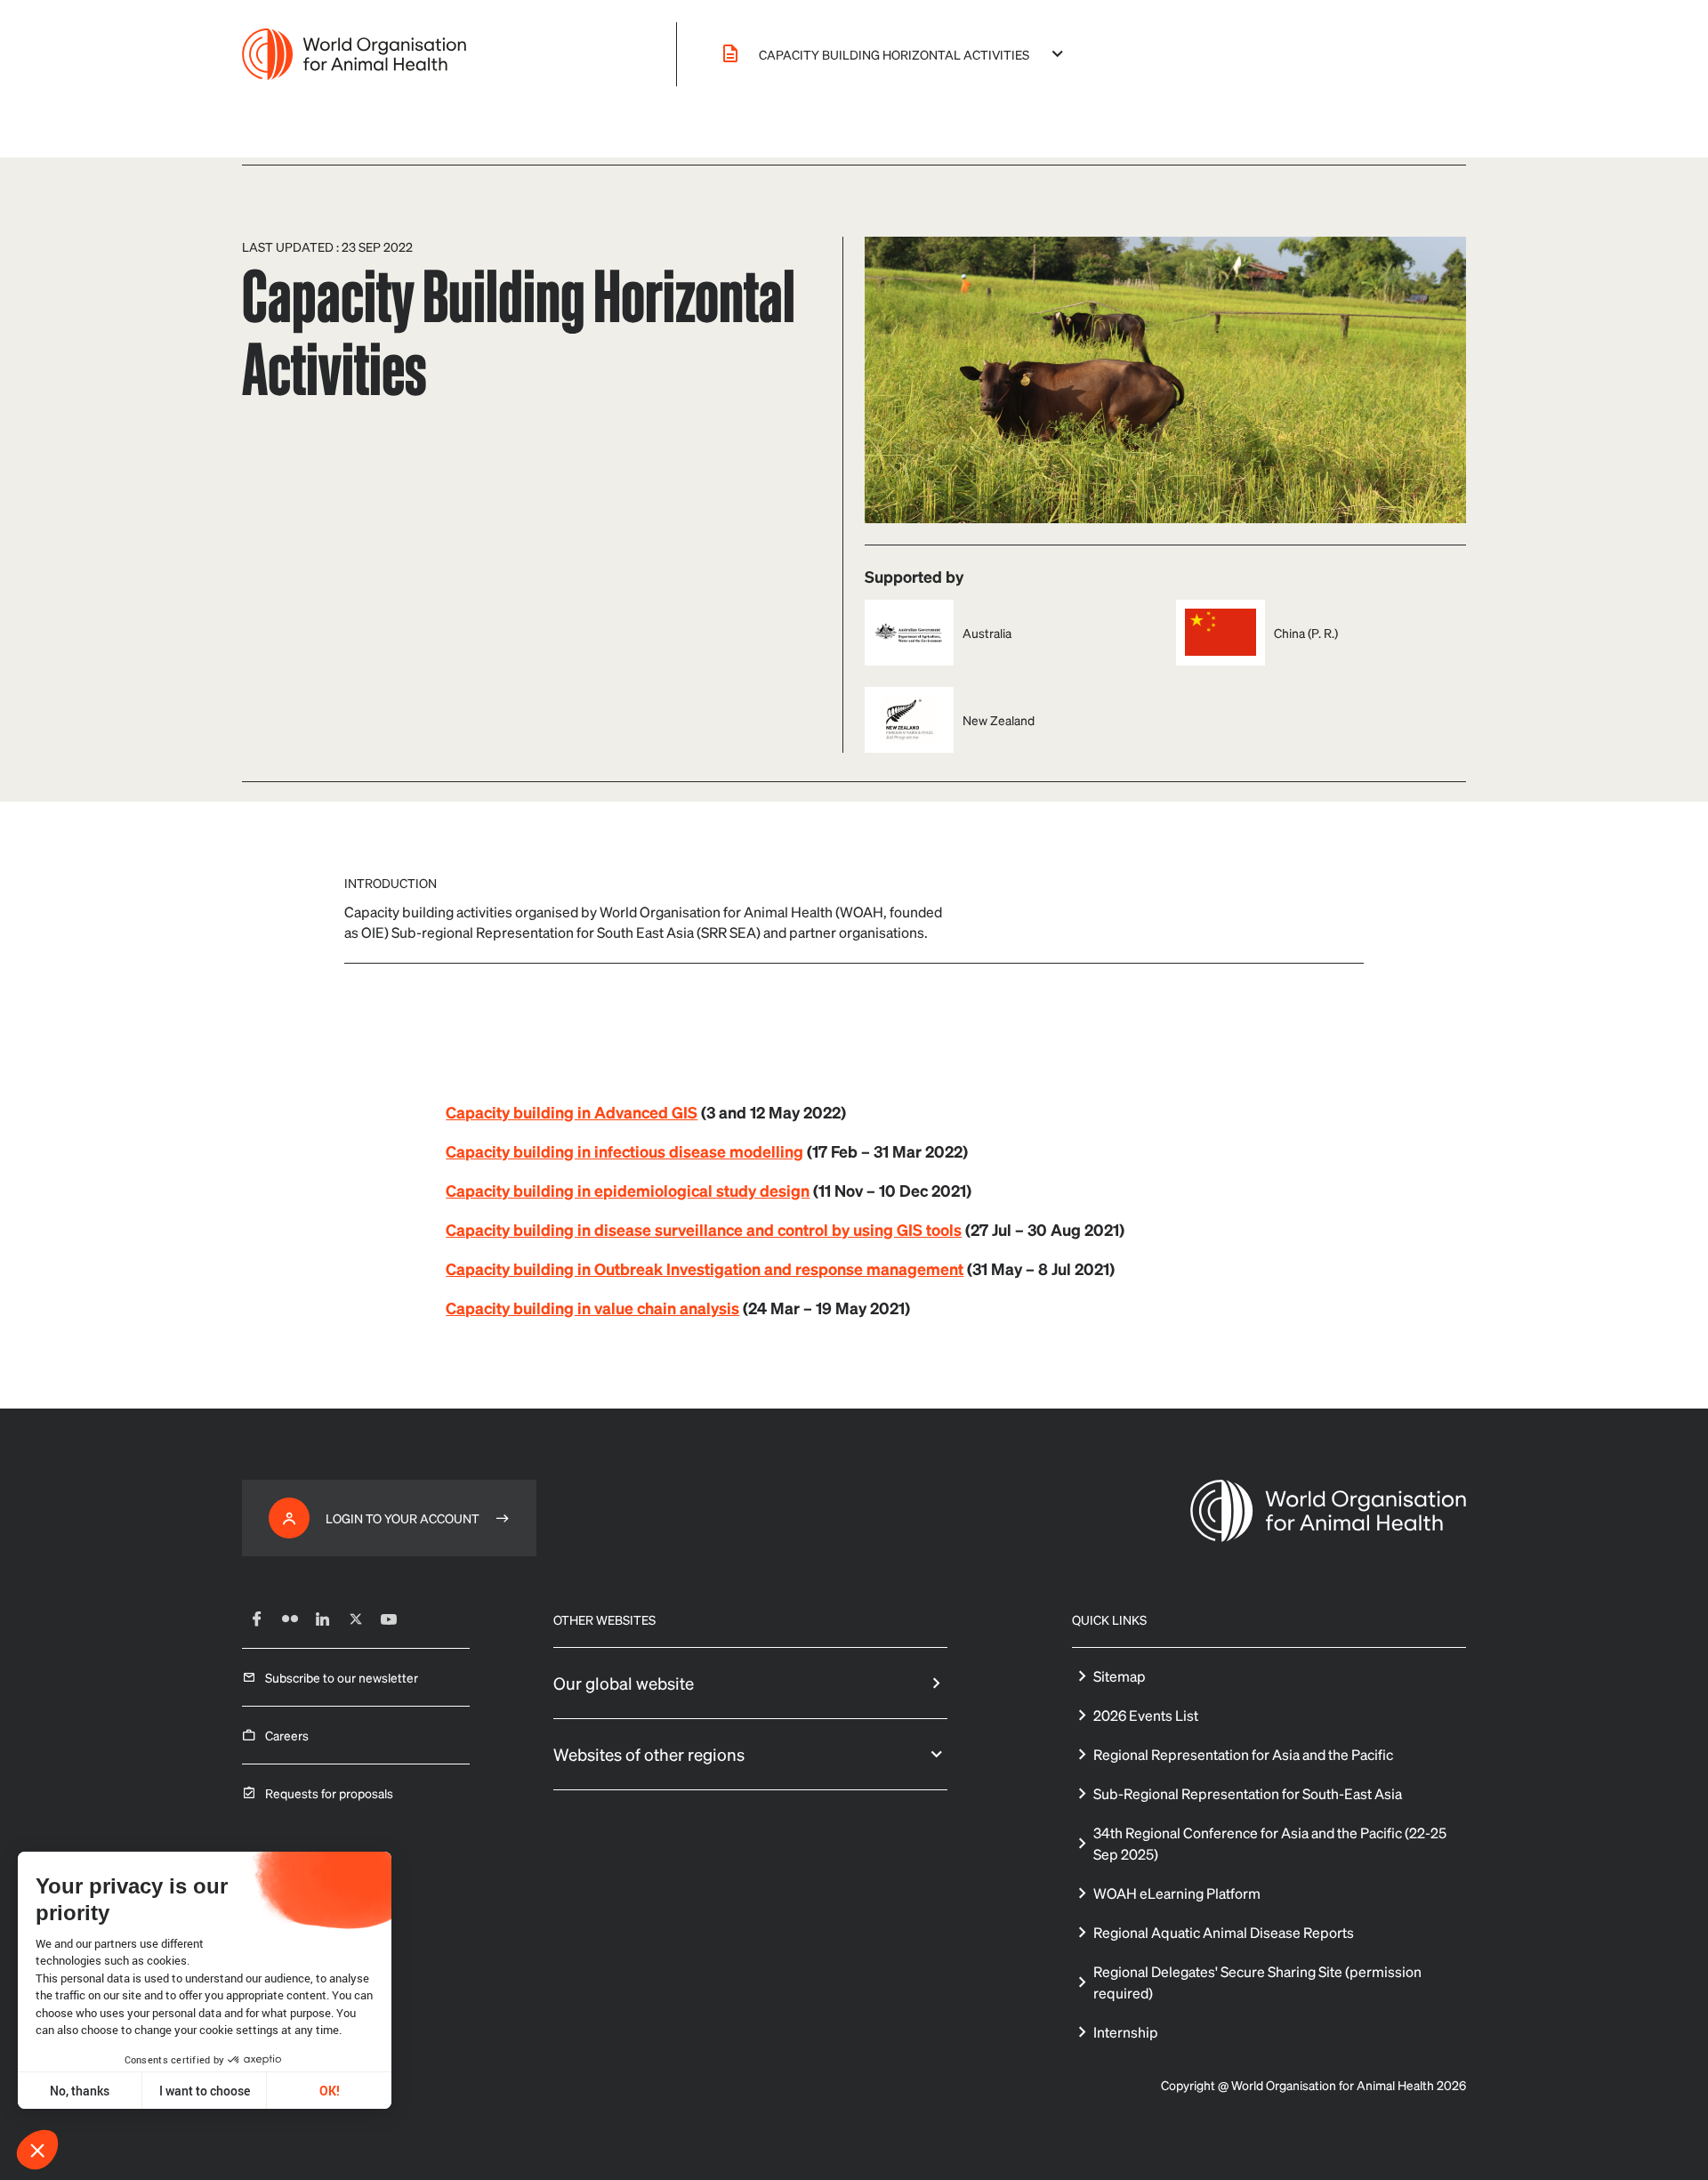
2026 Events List (1146, 1715)
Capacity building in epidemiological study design (628, 1190)
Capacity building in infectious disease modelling (624, 1151)
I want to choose (205, 2091)
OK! (330, 2091)
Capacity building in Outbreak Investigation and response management (705, 1268)
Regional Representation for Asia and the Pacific (1243, 1754)
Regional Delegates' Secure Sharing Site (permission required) (1257, 1982)
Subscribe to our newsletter (342, 1677)
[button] (37, 2150)
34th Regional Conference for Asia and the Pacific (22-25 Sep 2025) (1270, 1843)
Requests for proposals (329, 1793)
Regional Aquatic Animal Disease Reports (1224, 1932)
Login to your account (403, 1518)
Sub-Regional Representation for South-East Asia (1248, 1793)
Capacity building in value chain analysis (592, 1308)
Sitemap (1120, 1676)
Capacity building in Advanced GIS (572, 1112)
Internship (1126, 2032)
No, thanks (80, 2091)
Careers (287, 1735)
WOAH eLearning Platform (1177, 1893)
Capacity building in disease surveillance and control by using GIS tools (704, 1229)
